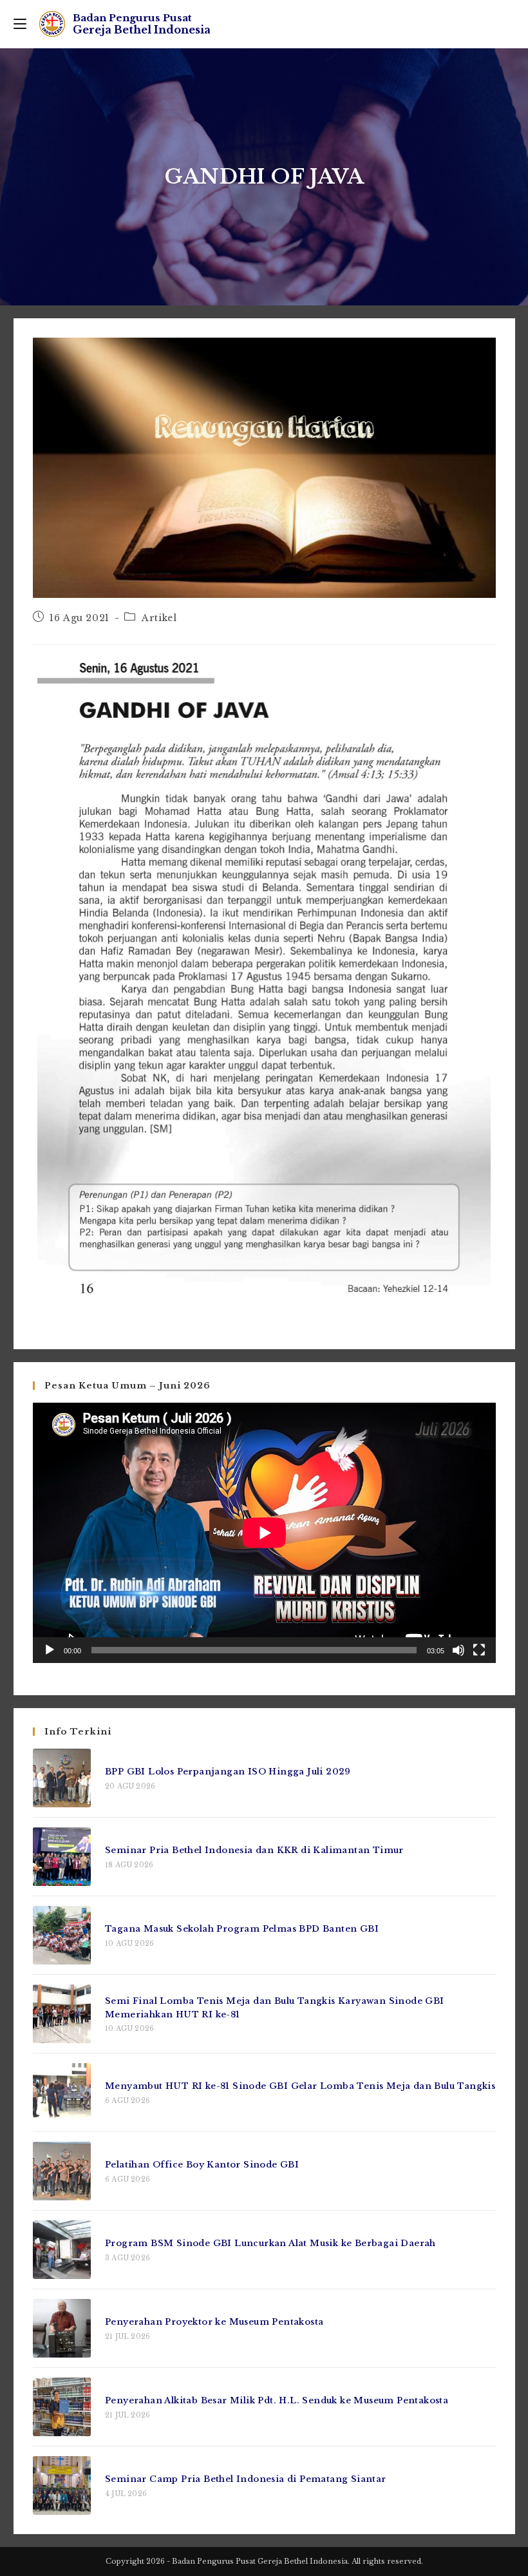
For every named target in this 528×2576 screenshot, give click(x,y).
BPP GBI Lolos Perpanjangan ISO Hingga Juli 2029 (228, 1772)
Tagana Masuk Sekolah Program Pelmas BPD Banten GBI (242, 1929)
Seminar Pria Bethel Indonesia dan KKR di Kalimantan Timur (256, 1850)
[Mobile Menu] (20, 24)
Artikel (159, 618)
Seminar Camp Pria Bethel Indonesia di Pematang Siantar (246, 2479)
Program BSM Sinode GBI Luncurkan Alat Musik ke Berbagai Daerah (270, 2243)
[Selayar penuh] (479, 1650)
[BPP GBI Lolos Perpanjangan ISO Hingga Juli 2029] (62, 1778)
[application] (264, 1533)
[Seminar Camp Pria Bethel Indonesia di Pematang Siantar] (62, 2485)
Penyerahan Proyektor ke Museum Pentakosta (214, 2322)
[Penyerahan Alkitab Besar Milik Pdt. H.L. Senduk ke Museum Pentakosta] (62, 2407)
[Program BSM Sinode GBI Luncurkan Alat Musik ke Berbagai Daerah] (62, 2250)
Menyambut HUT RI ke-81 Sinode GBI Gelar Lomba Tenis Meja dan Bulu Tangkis (300, 2086)
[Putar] (50, 1650)
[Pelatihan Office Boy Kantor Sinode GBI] (62, 2171)
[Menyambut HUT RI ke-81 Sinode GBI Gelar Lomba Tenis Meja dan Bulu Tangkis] (62, 2092)
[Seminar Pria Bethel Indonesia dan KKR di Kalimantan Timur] (62, 1857)
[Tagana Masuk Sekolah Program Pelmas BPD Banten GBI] (62, 1935)
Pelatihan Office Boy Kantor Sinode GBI (202, 2165)
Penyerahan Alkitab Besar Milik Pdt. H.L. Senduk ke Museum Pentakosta (277, 2400)
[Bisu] (458, 1650)
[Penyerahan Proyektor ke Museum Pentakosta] (62, 2328)
